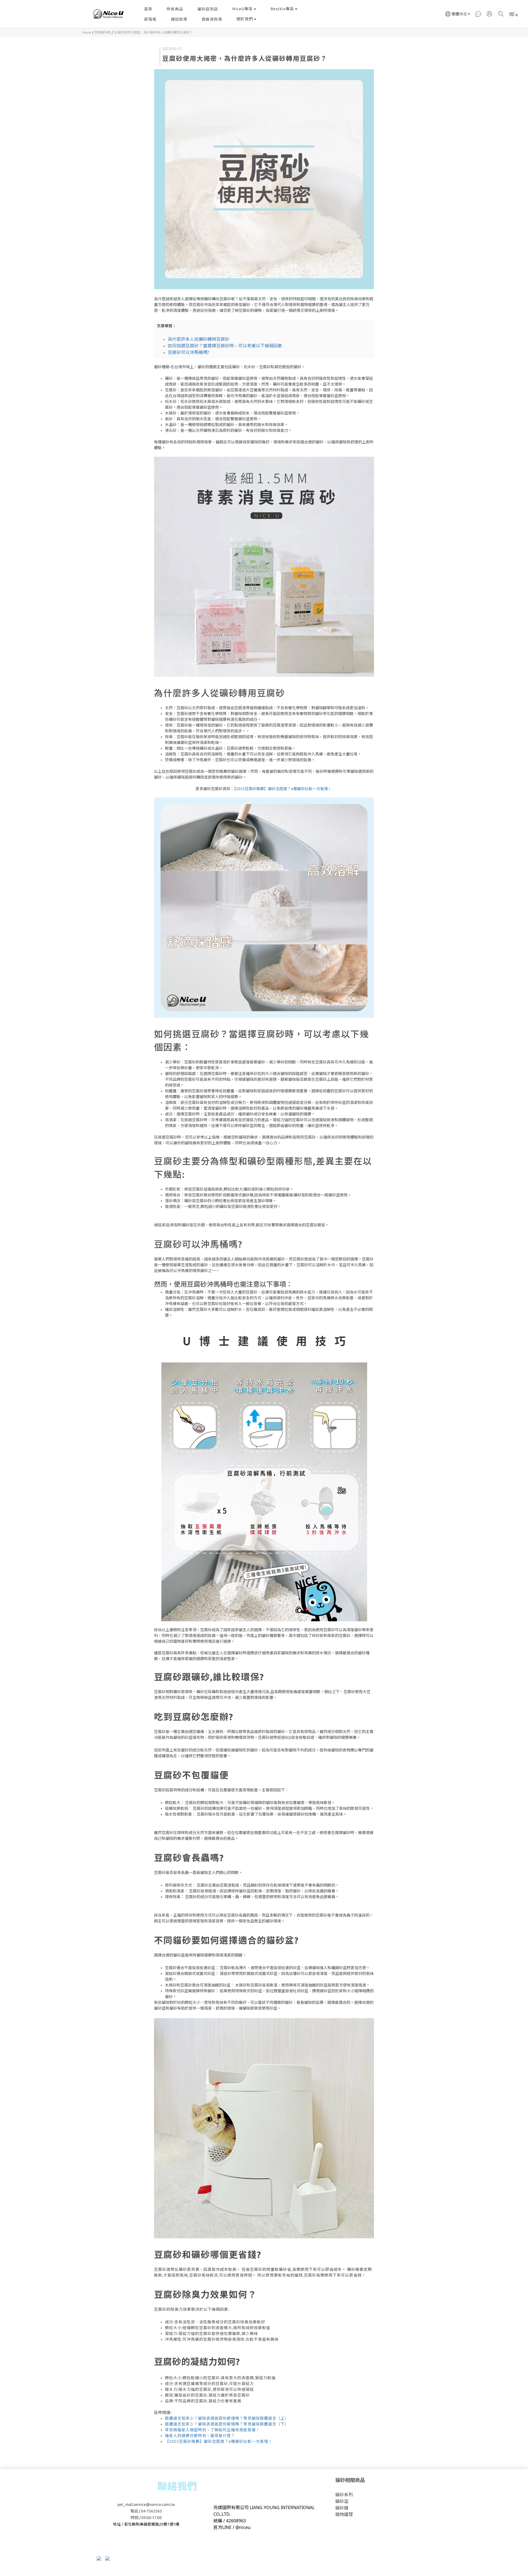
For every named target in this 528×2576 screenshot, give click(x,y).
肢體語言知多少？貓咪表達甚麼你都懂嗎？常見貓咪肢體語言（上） (227, 2418)
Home (87, 32)
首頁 (148, 9)
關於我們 (245, 19)
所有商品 (175, 9)
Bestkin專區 (282, 9)
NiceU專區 (243, 9)
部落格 (150, 19)
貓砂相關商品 (350, 2480)
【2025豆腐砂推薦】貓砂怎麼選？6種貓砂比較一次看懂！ (283, 789)
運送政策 (179, 19)
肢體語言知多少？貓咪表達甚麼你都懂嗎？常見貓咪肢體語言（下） (227, 2424)
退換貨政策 (212, 19)
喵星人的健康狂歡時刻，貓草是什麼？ (200, 2436)
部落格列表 (103, 32)
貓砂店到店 (208, 9)
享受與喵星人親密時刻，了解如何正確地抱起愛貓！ (212, 2430)
